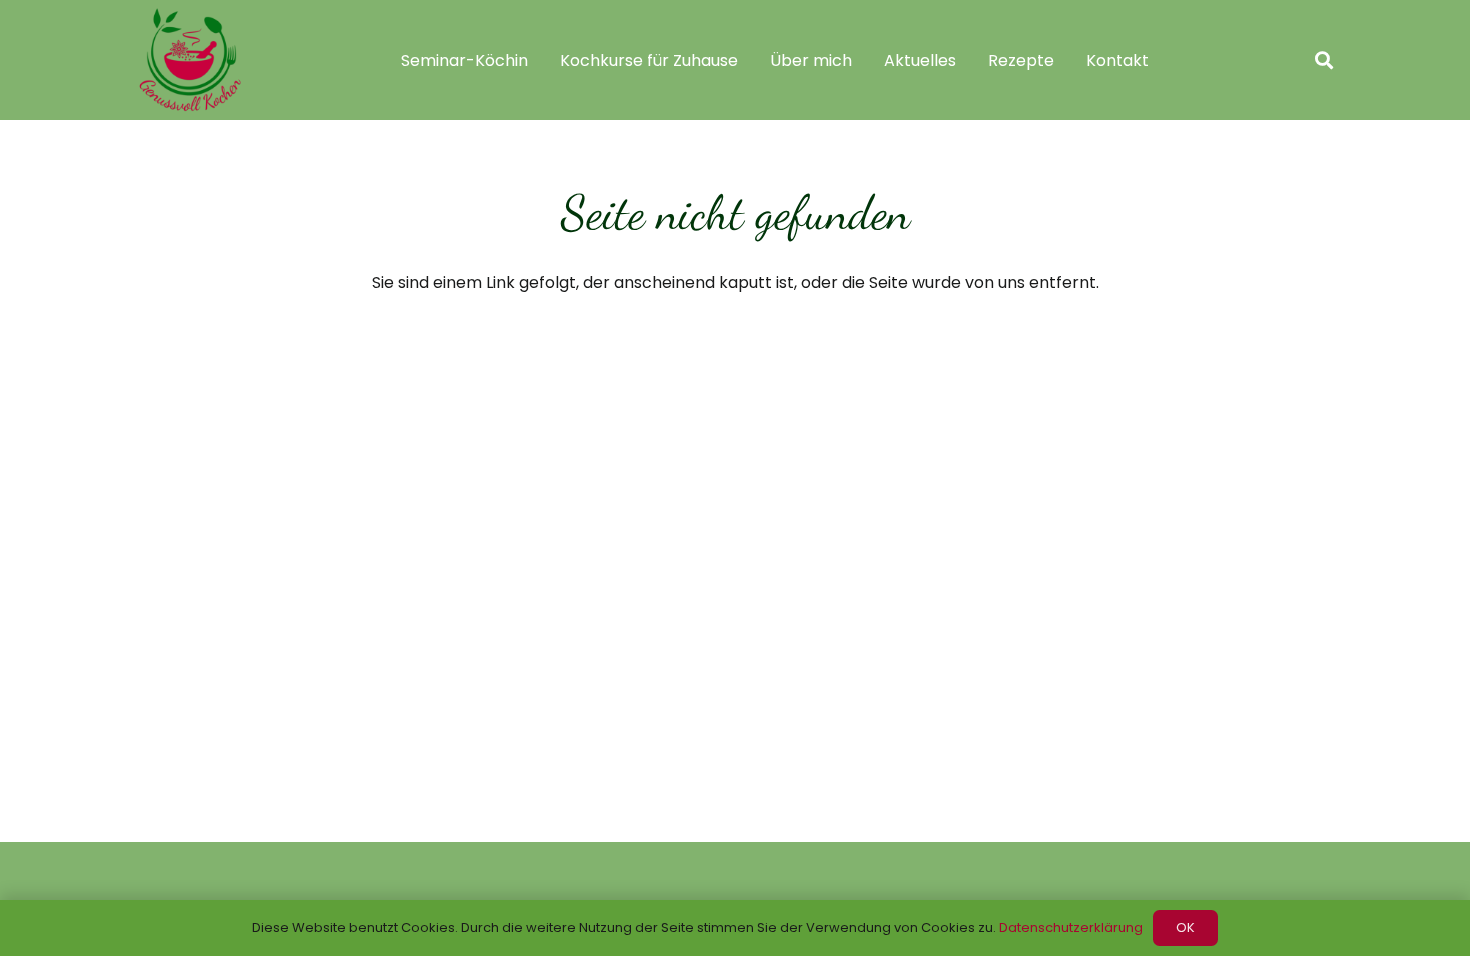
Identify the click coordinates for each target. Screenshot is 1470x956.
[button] (1324, 60)
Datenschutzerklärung (1071, 927)
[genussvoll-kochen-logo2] (190, 60)
